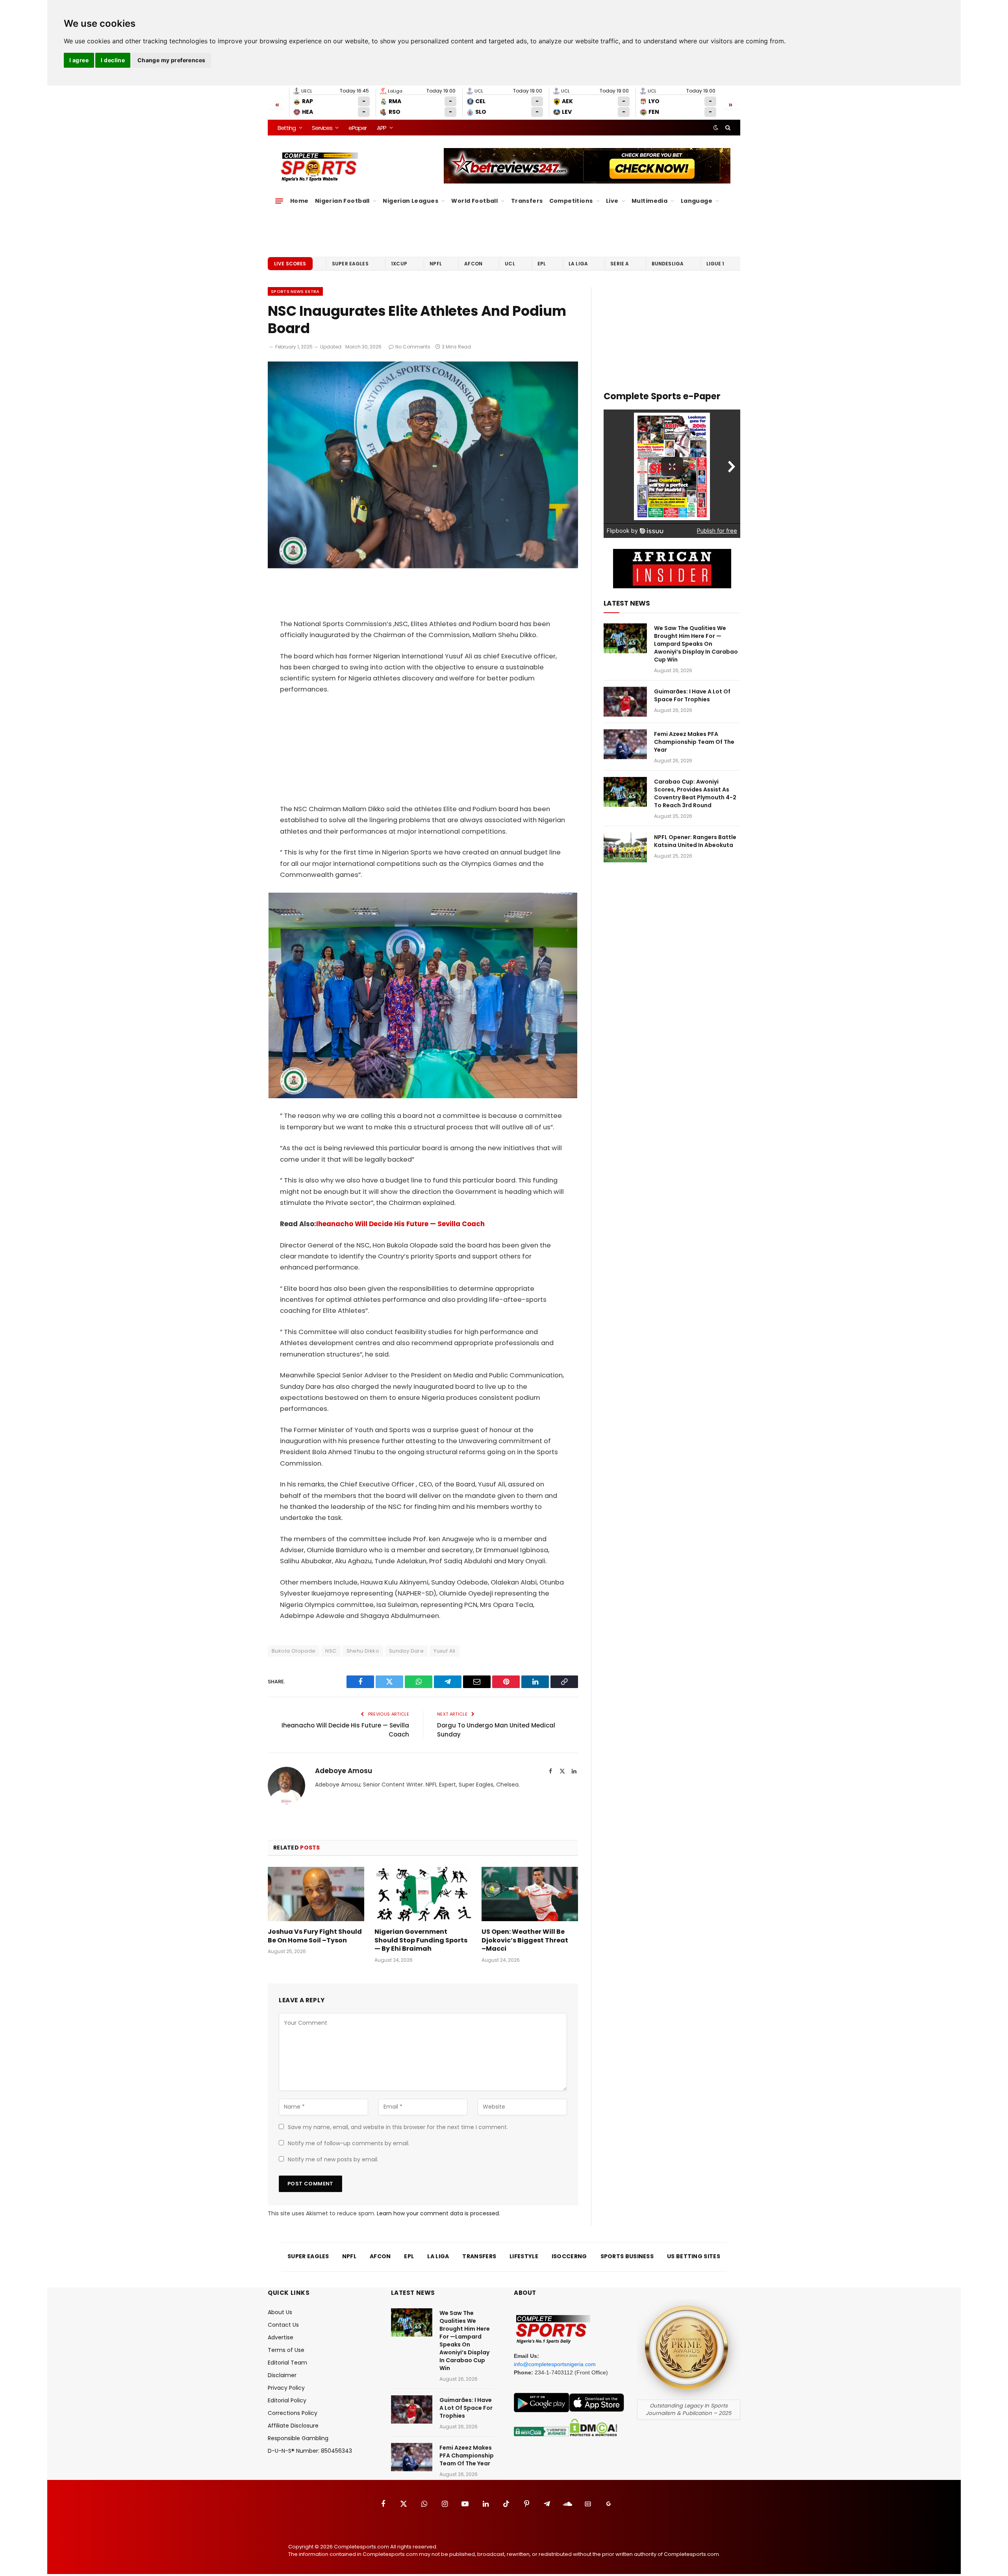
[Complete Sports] (320, 167)
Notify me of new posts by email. (333, 2159)
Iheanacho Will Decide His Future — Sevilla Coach (400, 1224)
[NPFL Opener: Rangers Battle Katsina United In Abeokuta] (625, 847)
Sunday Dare (406, 1651)
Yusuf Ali (445, 1651)
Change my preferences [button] (171, 60)
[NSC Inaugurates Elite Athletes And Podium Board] (423, 566)
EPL (542, 264)
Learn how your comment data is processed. (438, 2213)
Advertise (281, 2337)
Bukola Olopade (294, 1651)
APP (382, 128)
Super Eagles (350, 264)
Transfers (527, 201)
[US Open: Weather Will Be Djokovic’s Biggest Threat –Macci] (530, 1894)
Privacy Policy (286, 2388)
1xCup (399, 264)
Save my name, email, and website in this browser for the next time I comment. (398, 2127)
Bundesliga (668, 264)
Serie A (620, 264)
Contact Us (283, 2325)
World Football (474, 201)
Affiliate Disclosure (293, 2426)
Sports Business (627, 2256)
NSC (331, 1651)
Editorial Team (287, 2363)
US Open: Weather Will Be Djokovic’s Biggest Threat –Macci (525, 1940)
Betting (287, 128)
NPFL (436, 264)
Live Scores (290, 264)
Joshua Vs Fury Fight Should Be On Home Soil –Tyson (315, 1936)
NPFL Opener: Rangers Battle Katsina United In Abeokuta (695, 841)
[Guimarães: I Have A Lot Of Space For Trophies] (625, 702)
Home (299, 201)
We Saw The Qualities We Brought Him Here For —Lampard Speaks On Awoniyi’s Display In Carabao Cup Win (696, 644)
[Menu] (279, 201)
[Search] (727, 128)
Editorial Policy (287, 2400)
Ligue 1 (715, 264)
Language (697, 201)
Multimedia (649, 201)
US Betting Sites (694, 2256)
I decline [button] (113, 60)
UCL (510, 264)
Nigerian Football (342, 201)
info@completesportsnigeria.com (555, 2364)
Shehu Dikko (363, 1651)
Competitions (571, 201)
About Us (280, 2312)
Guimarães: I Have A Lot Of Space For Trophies (692, 695)
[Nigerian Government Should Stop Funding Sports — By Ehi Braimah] (423, 1894)
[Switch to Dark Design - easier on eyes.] (716, 128)
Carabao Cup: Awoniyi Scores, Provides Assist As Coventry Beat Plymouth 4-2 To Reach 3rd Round (695, 793)
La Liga (578, 264)
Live (612, 201)
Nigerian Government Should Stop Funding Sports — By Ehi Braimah (421, 1940)
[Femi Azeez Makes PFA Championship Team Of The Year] (625, 744)
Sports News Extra (295, 291)
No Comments (413, 347)
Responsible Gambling (298, 2438)
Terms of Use (286, 2350)
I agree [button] (79, 60)
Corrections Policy (293, 2413)
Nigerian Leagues (410, 201)
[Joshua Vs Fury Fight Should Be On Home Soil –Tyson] (316, 1894)
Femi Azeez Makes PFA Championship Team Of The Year (694, 742)
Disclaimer (282, 2375)
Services (322, 128)
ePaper (358, 128)
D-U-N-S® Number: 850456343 (310, 2451)
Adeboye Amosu (344, 1771)
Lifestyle (524, 2256)
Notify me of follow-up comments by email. (349, 2143)
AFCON (473, 264)
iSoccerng (569, 2256)
